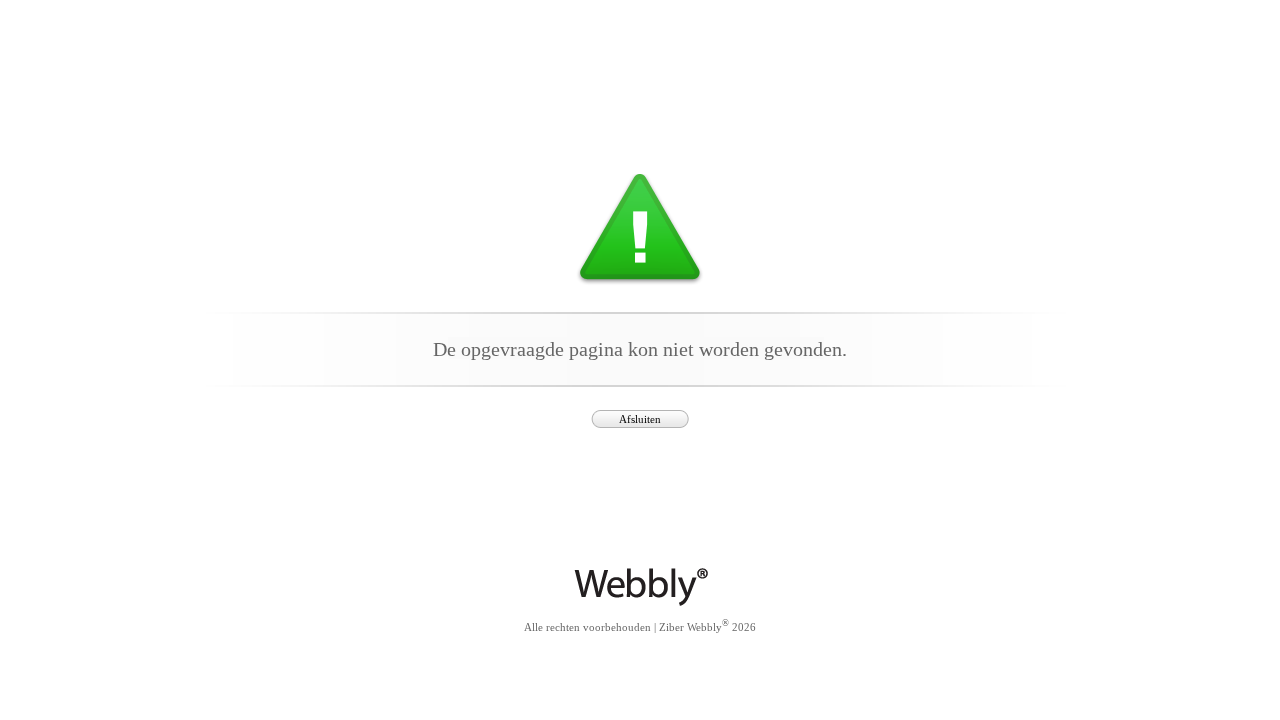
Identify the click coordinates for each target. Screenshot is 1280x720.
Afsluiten (640, 419)
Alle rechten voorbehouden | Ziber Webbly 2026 (640, 625)
